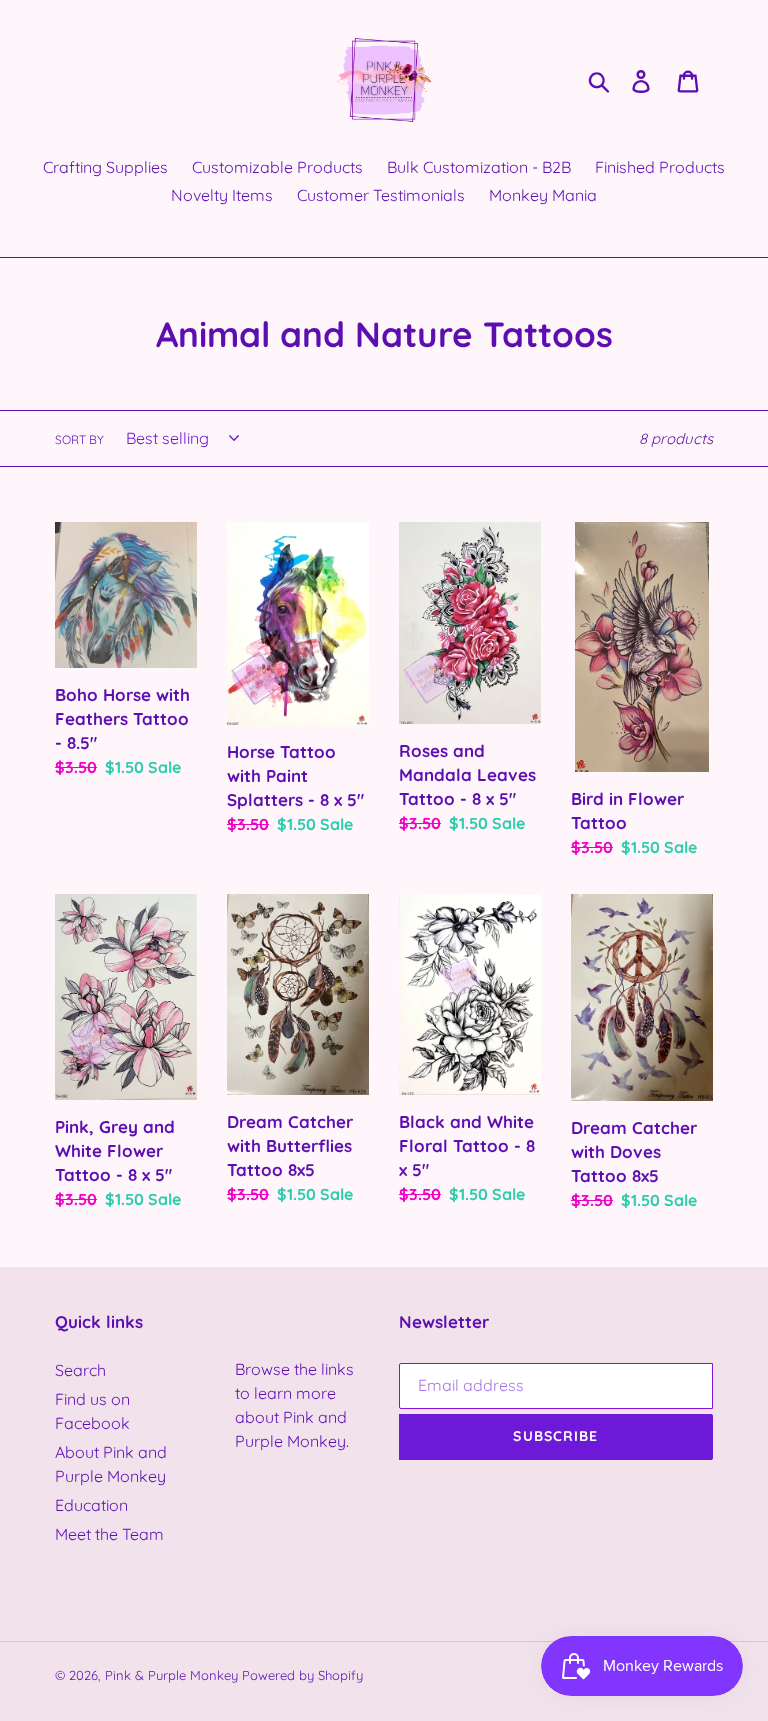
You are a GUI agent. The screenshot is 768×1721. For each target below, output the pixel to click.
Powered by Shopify (302, 1675)
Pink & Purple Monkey (171, 1675)
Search (80, 1370)
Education (91, 1505)
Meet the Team (109, 1534)
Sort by (79, 439)
